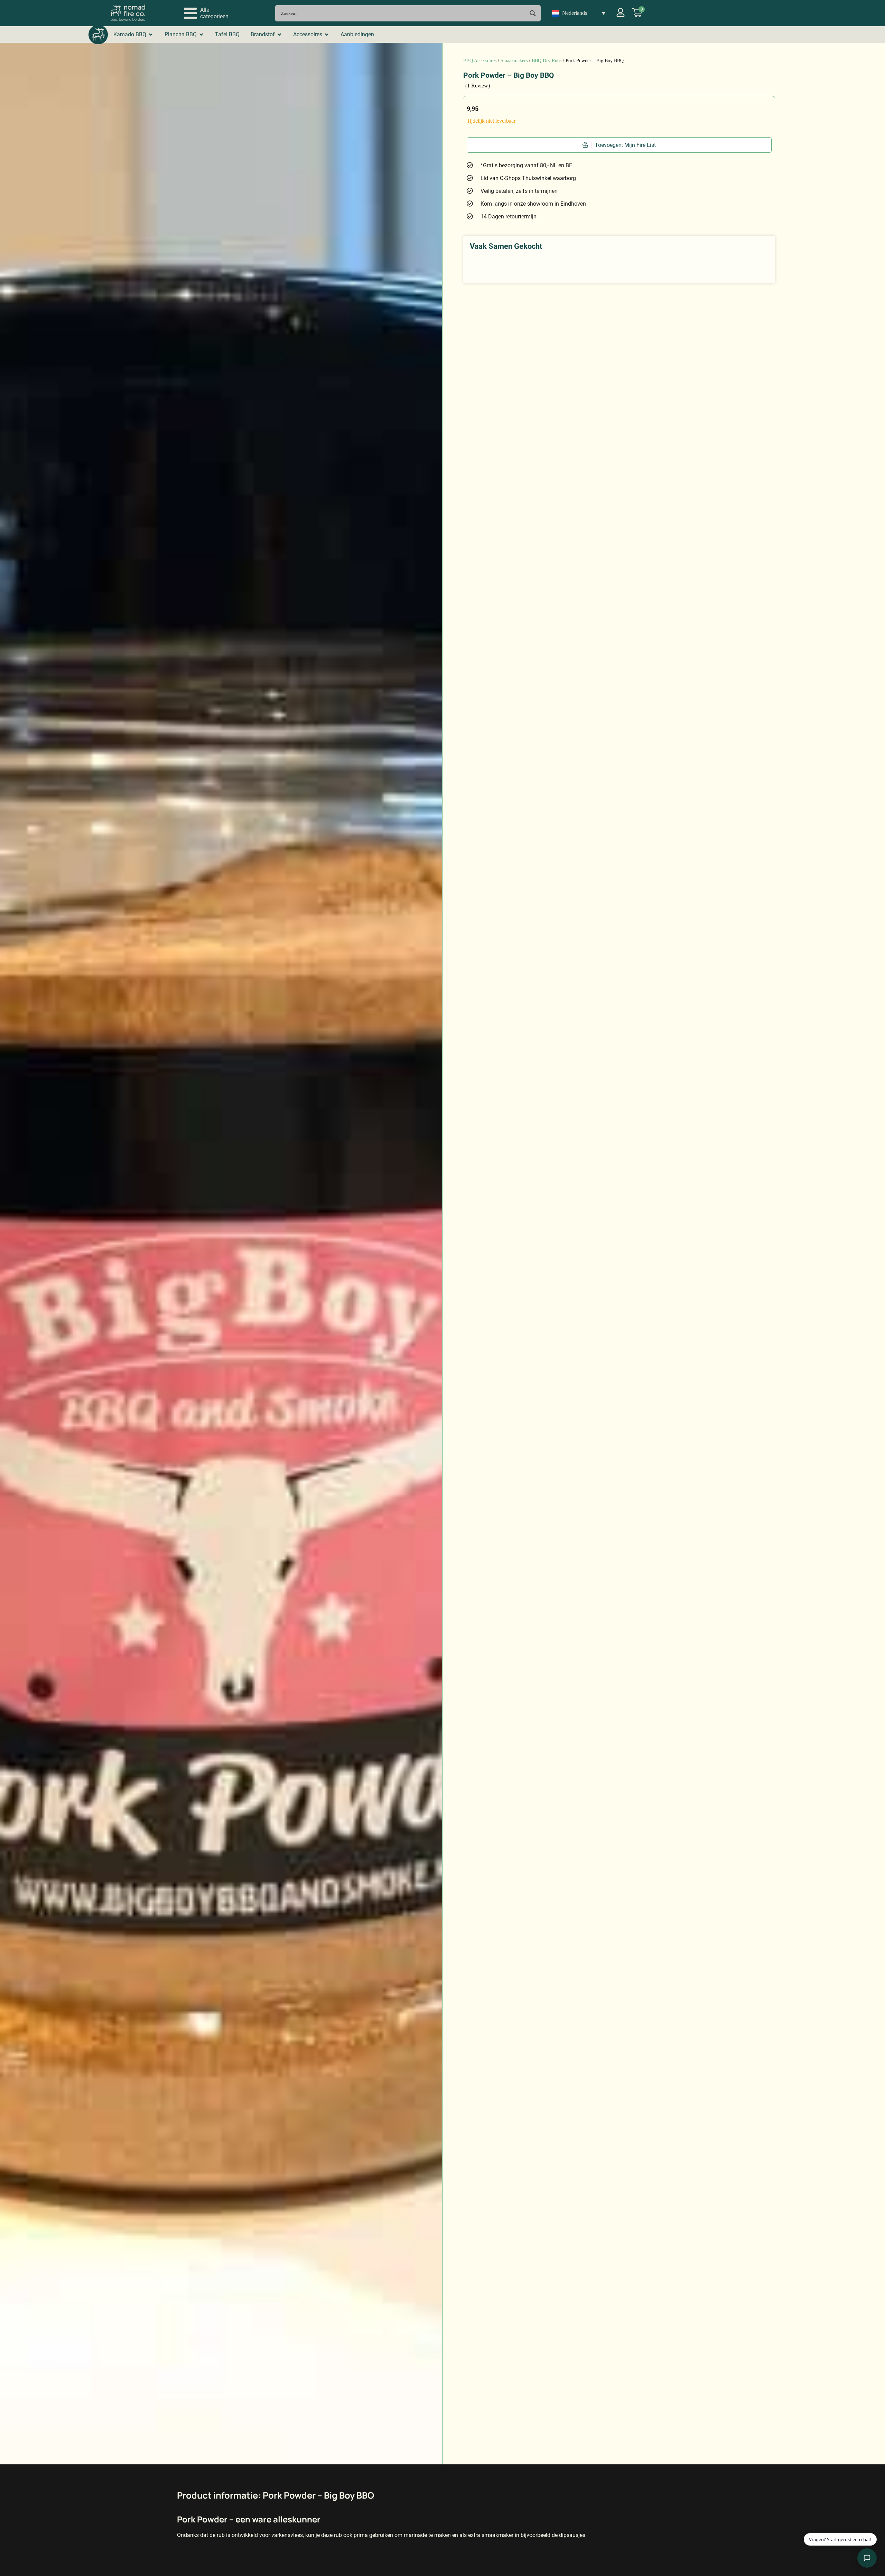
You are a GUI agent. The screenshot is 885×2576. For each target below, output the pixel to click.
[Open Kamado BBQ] (151, 35)
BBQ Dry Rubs (547, 61)
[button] (206, 13)
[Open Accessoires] (327, 35)
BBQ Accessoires (480, 61)
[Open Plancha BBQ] (201, 35)
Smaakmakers (514, 61)
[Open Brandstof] (279, 35)
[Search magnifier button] (533, 13)
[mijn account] (621, 12)
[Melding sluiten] (869, 2515)
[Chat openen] (867, 2558)
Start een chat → (834, 2535)
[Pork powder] (221, 1254)
